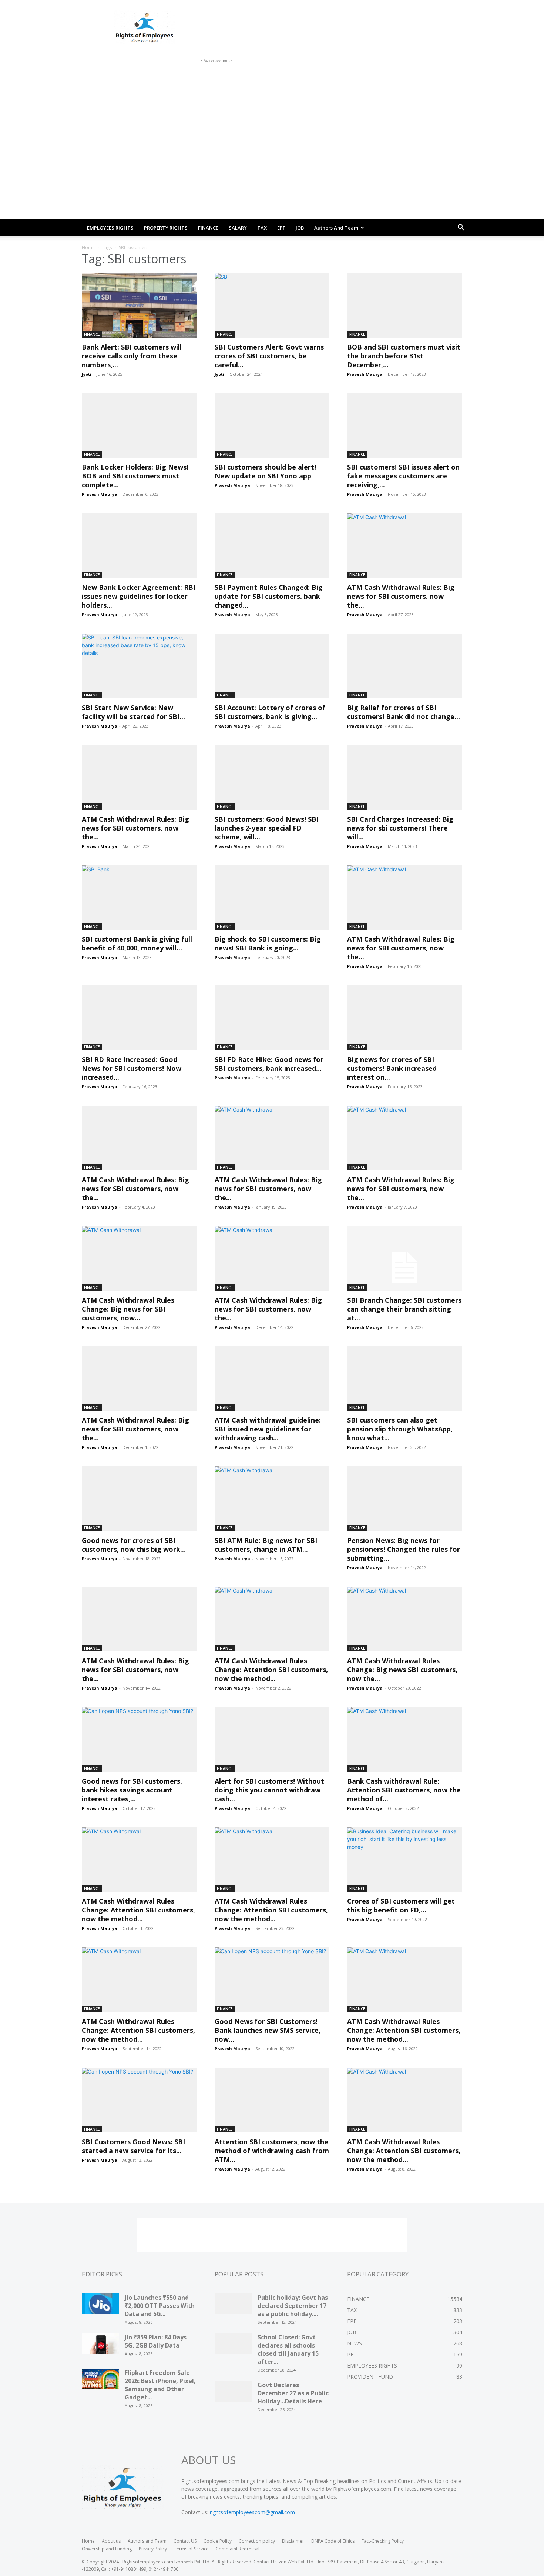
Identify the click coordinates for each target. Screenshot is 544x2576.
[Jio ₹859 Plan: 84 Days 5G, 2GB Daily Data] (100, 2346)
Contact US (185, 2541)
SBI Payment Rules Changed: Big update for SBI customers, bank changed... (269, 596)
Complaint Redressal (238, 2549)
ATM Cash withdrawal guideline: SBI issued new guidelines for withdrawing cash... (268, 1429)
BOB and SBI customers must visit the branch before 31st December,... (404, 356)
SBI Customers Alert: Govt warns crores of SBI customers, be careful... (269, 356)
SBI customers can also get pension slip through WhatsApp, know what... (400, 1429)
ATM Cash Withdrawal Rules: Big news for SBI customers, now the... (401, 596)
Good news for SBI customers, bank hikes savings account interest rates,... (132, 1790)
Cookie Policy (218, 2541)
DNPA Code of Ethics (333, 2541)
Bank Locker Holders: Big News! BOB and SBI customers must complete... (135, 476)
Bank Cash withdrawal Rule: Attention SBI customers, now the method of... (404, 1790)
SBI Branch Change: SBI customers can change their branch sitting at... (404, 1309)
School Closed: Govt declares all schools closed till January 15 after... (288, 2349)
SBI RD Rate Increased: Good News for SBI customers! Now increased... (132, 1068)
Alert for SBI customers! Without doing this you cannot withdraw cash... (269, 1790)
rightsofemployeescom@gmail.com (252, 2512)
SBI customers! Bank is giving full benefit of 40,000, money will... (137, 943)
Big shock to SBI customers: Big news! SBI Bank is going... (268, 943)
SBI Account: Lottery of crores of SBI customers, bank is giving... (270, 712)
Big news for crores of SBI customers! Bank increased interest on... (392, 1068)
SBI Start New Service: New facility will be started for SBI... (133, 712)
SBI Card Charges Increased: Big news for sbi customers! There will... (400, 828)
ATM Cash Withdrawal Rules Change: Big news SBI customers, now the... (402, 1670)
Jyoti (87, 374)
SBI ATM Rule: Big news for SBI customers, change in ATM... (266, 1545)
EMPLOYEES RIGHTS (110, 228)
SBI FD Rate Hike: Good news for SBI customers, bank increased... (269, 1064)
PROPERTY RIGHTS (166, 228)
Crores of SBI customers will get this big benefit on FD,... (401, 1905)
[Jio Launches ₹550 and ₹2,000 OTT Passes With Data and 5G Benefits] (100, 2306)
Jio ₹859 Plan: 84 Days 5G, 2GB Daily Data (156, 2341)
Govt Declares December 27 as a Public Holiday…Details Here (293, 2393)
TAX (262, 228)
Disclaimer (293, 2541)
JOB (300, 228)
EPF (281, 228)
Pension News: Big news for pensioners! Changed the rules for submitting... (404, 1549)
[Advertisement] (216, 81)
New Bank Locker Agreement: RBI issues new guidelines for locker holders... (139, 596)
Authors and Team (336, 228)
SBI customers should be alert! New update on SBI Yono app (265, 471)
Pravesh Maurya (365, 374)
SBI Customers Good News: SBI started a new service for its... (133, 2146)
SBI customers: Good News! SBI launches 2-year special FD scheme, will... (267, 828)
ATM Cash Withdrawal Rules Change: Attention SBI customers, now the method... (271, 1670)
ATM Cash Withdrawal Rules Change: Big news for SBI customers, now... (128, 1309)
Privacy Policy (153, 2549)
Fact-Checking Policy (383, 2541)
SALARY (238, 228)
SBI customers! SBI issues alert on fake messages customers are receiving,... (403, 476)
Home (88, 248)
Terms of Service (191, 2549)
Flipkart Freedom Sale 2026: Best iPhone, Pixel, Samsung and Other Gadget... (160, 2385)
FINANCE (208, 228)
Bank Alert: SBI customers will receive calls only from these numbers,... (132, 356)
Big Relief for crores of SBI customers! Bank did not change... (404, 712)
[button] (461, 228)
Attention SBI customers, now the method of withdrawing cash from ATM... (272, 2151)
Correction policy (257, 2541)
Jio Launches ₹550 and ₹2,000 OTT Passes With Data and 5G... (160, 2306)
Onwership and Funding (107, 2549)
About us (111, 2541)
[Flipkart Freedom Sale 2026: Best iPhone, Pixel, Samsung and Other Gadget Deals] (100, 2382)
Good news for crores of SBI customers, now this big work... (134, 1545)
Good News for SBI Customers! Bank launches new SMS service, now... (268, 2030)
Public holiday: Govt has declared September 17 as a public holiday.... (293, 2306)
